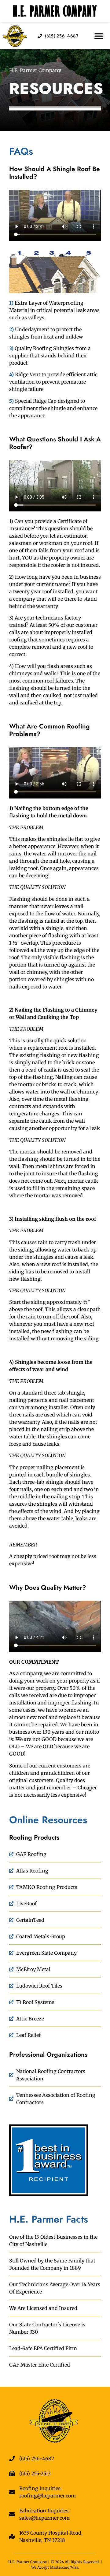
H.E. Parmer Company (55, 11)
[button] (99, 36)
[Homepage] (15, 36)
